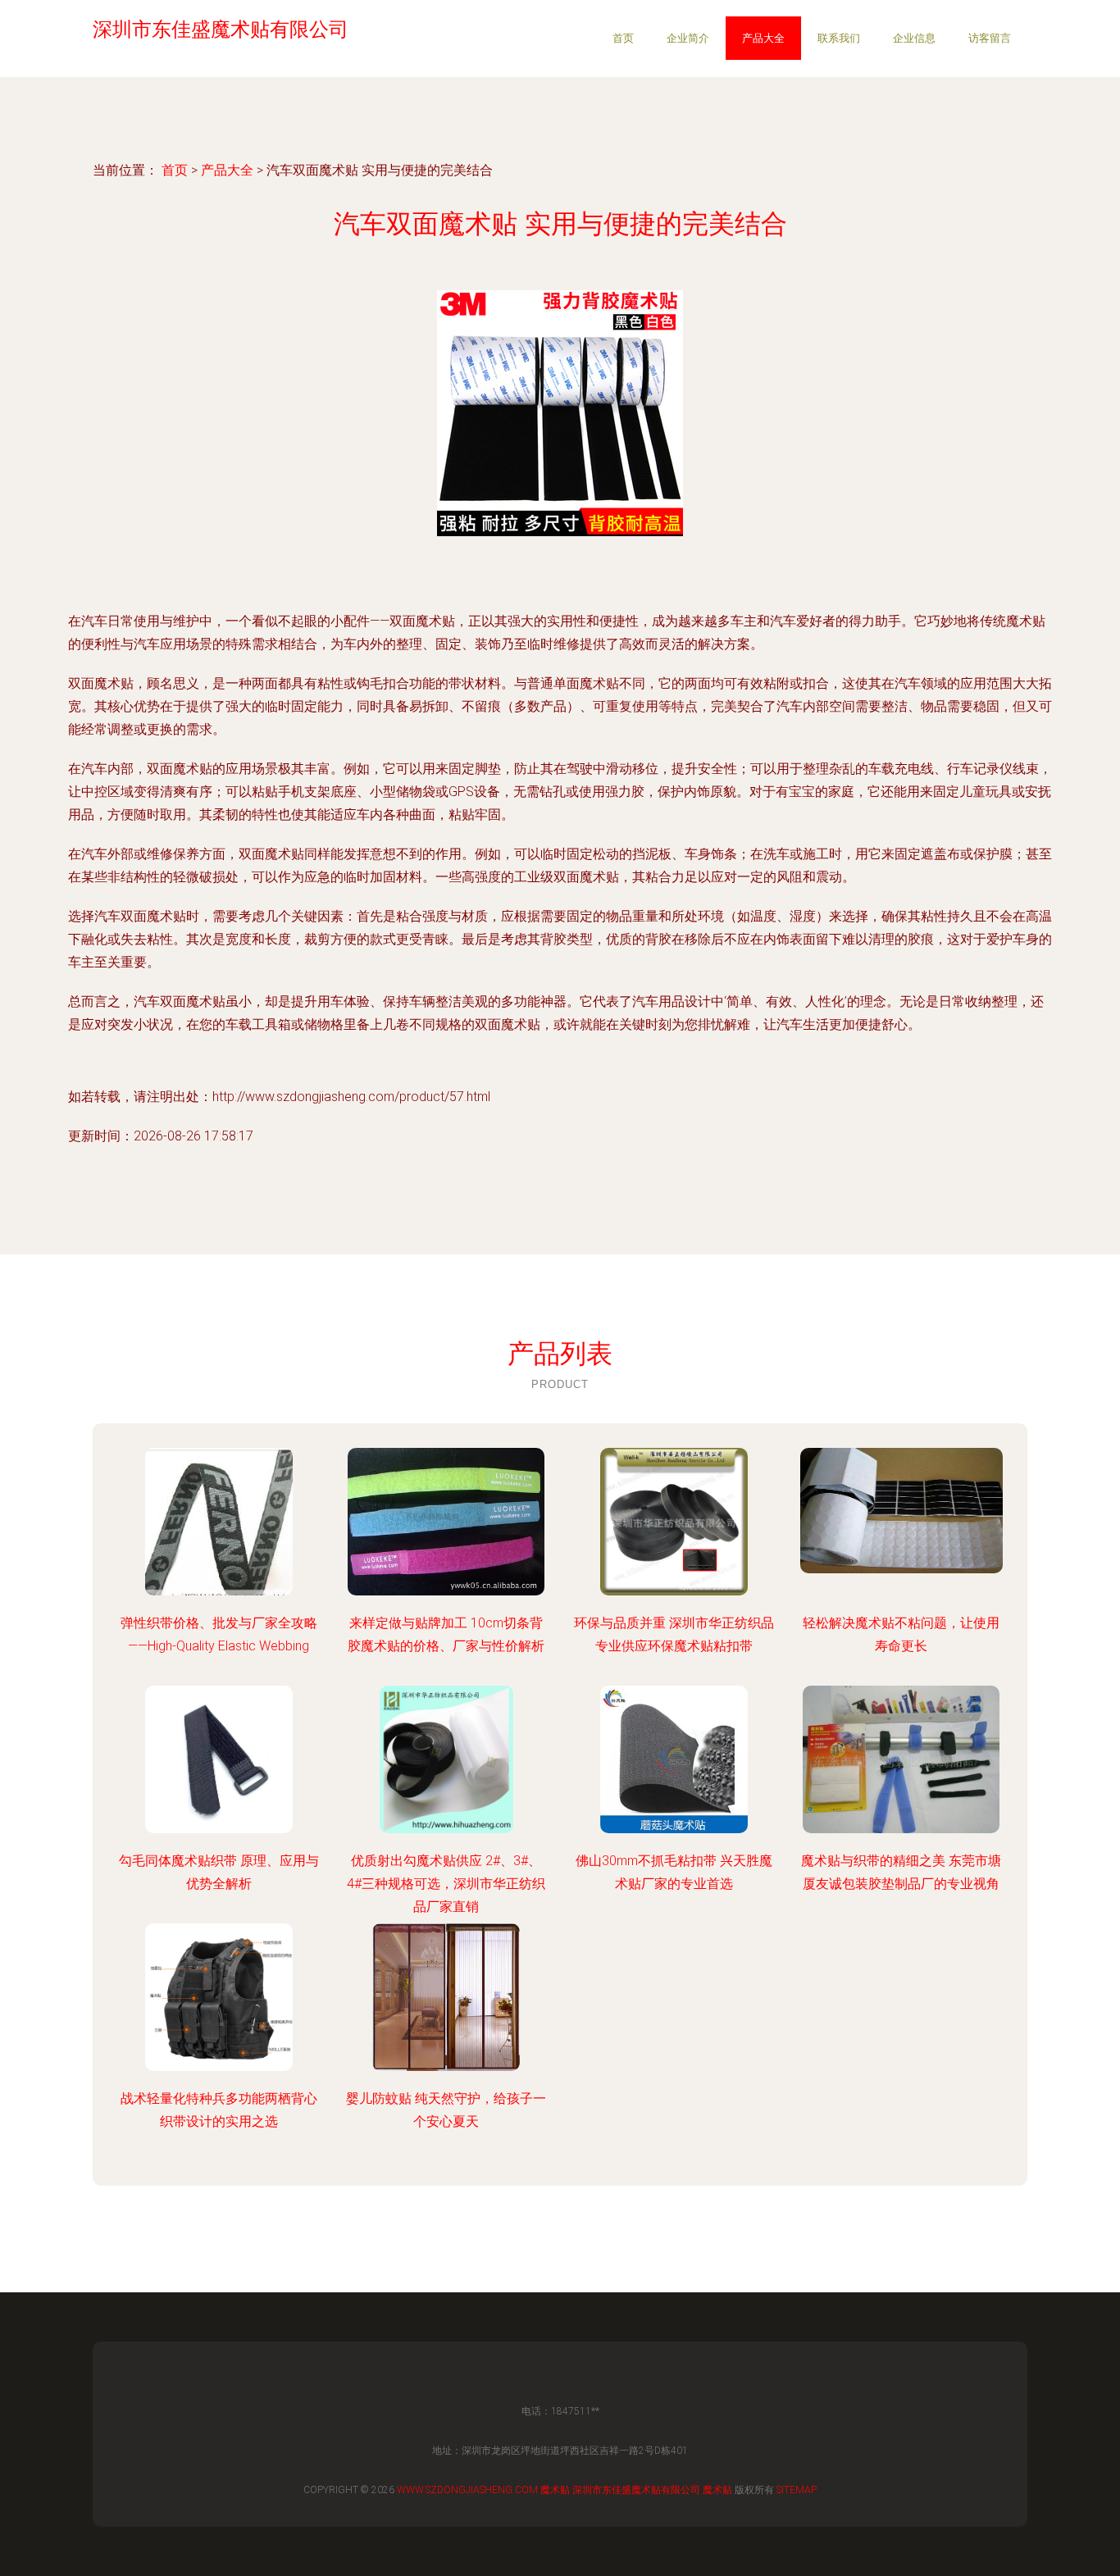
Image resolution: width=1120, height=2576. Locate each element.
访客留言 (990, 38)
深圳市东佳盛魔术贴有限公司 (636, 2490)
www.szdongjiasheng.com (467, 2490)
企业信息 (914, 38)
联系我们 (839, 38)
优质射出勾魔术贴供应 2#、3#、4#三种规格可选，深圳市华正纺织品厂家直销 (446, 1884)
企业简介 (688, 38)
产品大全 (763, 38)
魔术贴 (555, 2490)
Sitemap (797, 2490)
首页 (623, 38)
